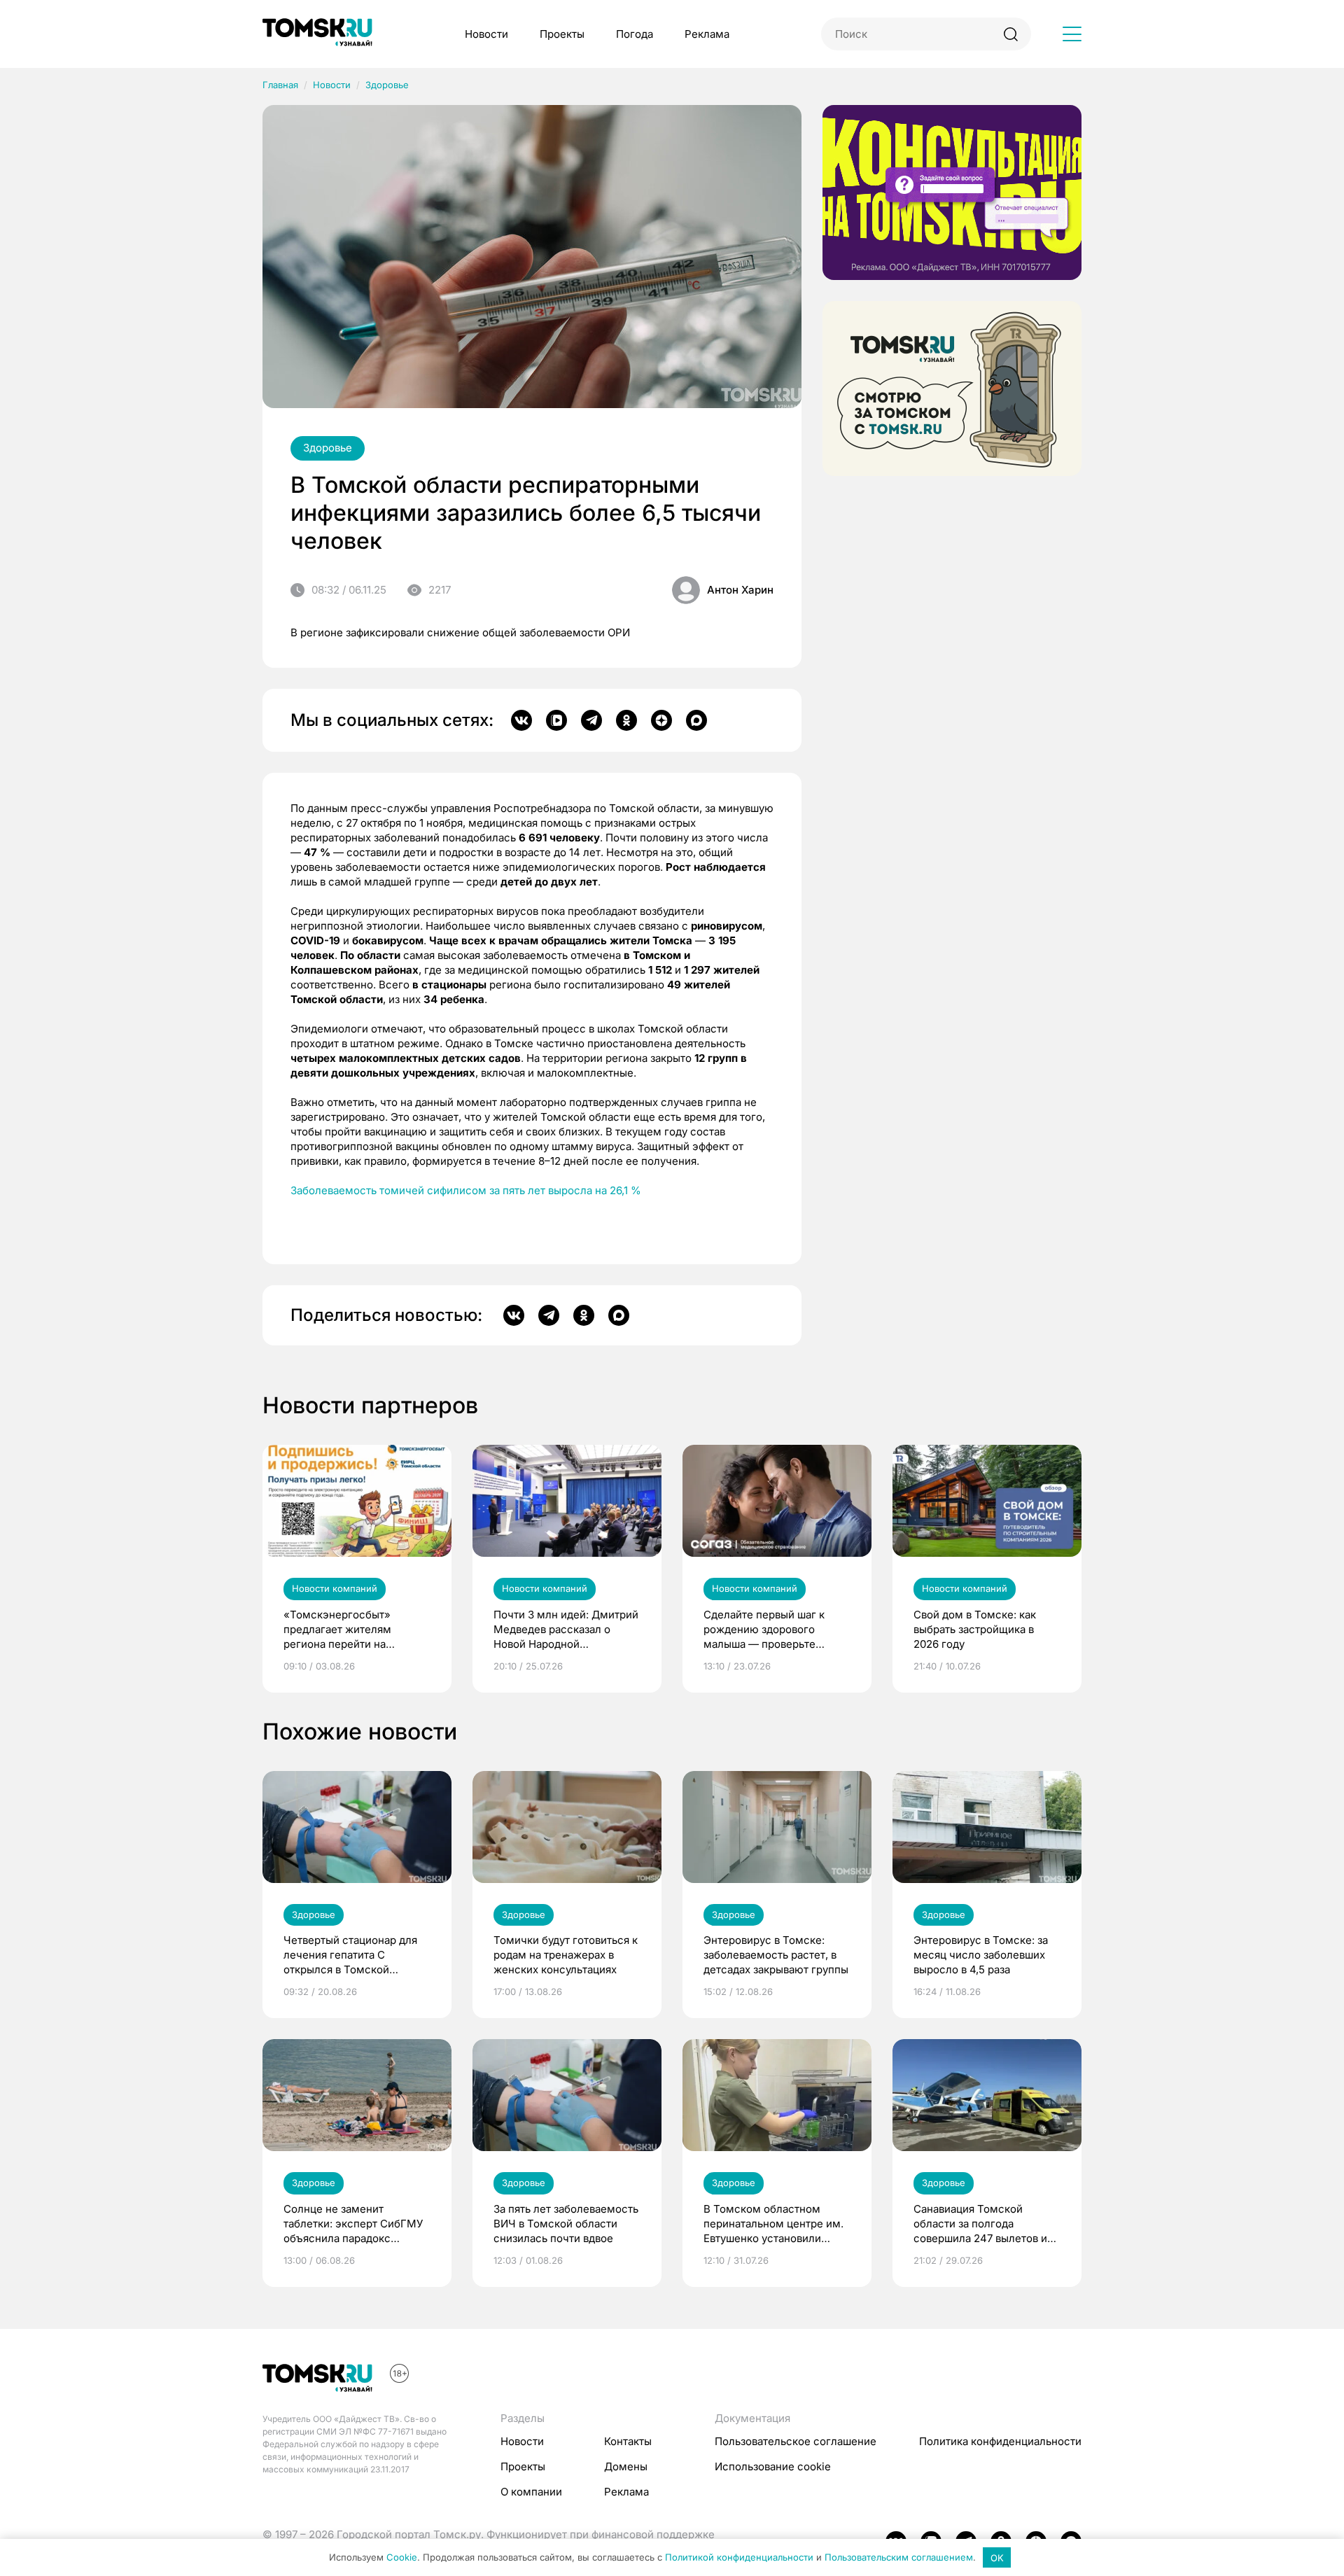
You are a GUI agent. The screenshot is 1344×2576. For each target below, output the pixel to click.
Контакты (628, 2441)
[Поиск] (1010, 34)
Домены (626, 2466)
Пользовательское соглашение (796, 2441)
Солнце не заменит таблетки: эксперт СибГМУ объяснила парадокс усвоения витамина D (353, 2224)
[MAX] (696, 720)
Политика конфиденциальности (1000, 2441)
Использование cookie (773, 2466)
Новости (486, 34)
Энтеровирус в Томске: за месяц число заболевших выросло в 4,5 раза (981, 1955)
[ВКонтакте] (521, 720)
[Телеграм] (591, 720)
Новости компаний (335, 1588)
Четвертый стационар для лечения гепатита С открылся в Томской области (350, 1955)
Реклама (707, 34)
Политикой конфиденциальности (739, 2558)
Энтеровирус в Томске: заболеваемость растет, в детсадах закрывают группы (776, 1955)
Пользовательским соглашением (899, 2558)
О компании (531, 2492)
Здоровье (387, 85)
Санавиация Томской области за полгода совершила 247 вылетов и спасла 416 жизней (980, 2224)
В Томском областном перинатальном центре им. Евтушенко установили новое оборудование (773, 2224)
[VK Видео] (556, 720)
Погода (635, 34)
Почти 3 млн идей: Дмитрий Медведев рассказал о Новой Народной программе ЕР (566, 1630)
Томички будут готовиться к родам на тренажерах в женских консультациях (566, 1955)
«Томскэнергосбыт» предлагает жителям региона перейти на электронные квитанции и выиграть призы (350, 1630)
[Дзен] (661, 720)
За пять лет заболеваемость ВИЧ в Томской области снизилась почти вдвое (566, 2224)
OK (997, 2558)
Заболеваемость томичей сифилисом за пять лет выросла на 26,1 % (466, 1190)
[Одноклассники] (626, 720)
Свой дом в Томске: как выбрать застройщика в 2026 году (975, 1629)
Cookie (402, 2558)
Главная (280, 85)
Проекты (562, 34)
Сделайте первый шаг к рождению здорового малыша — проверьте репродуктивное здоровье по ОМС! (771, 1630)
